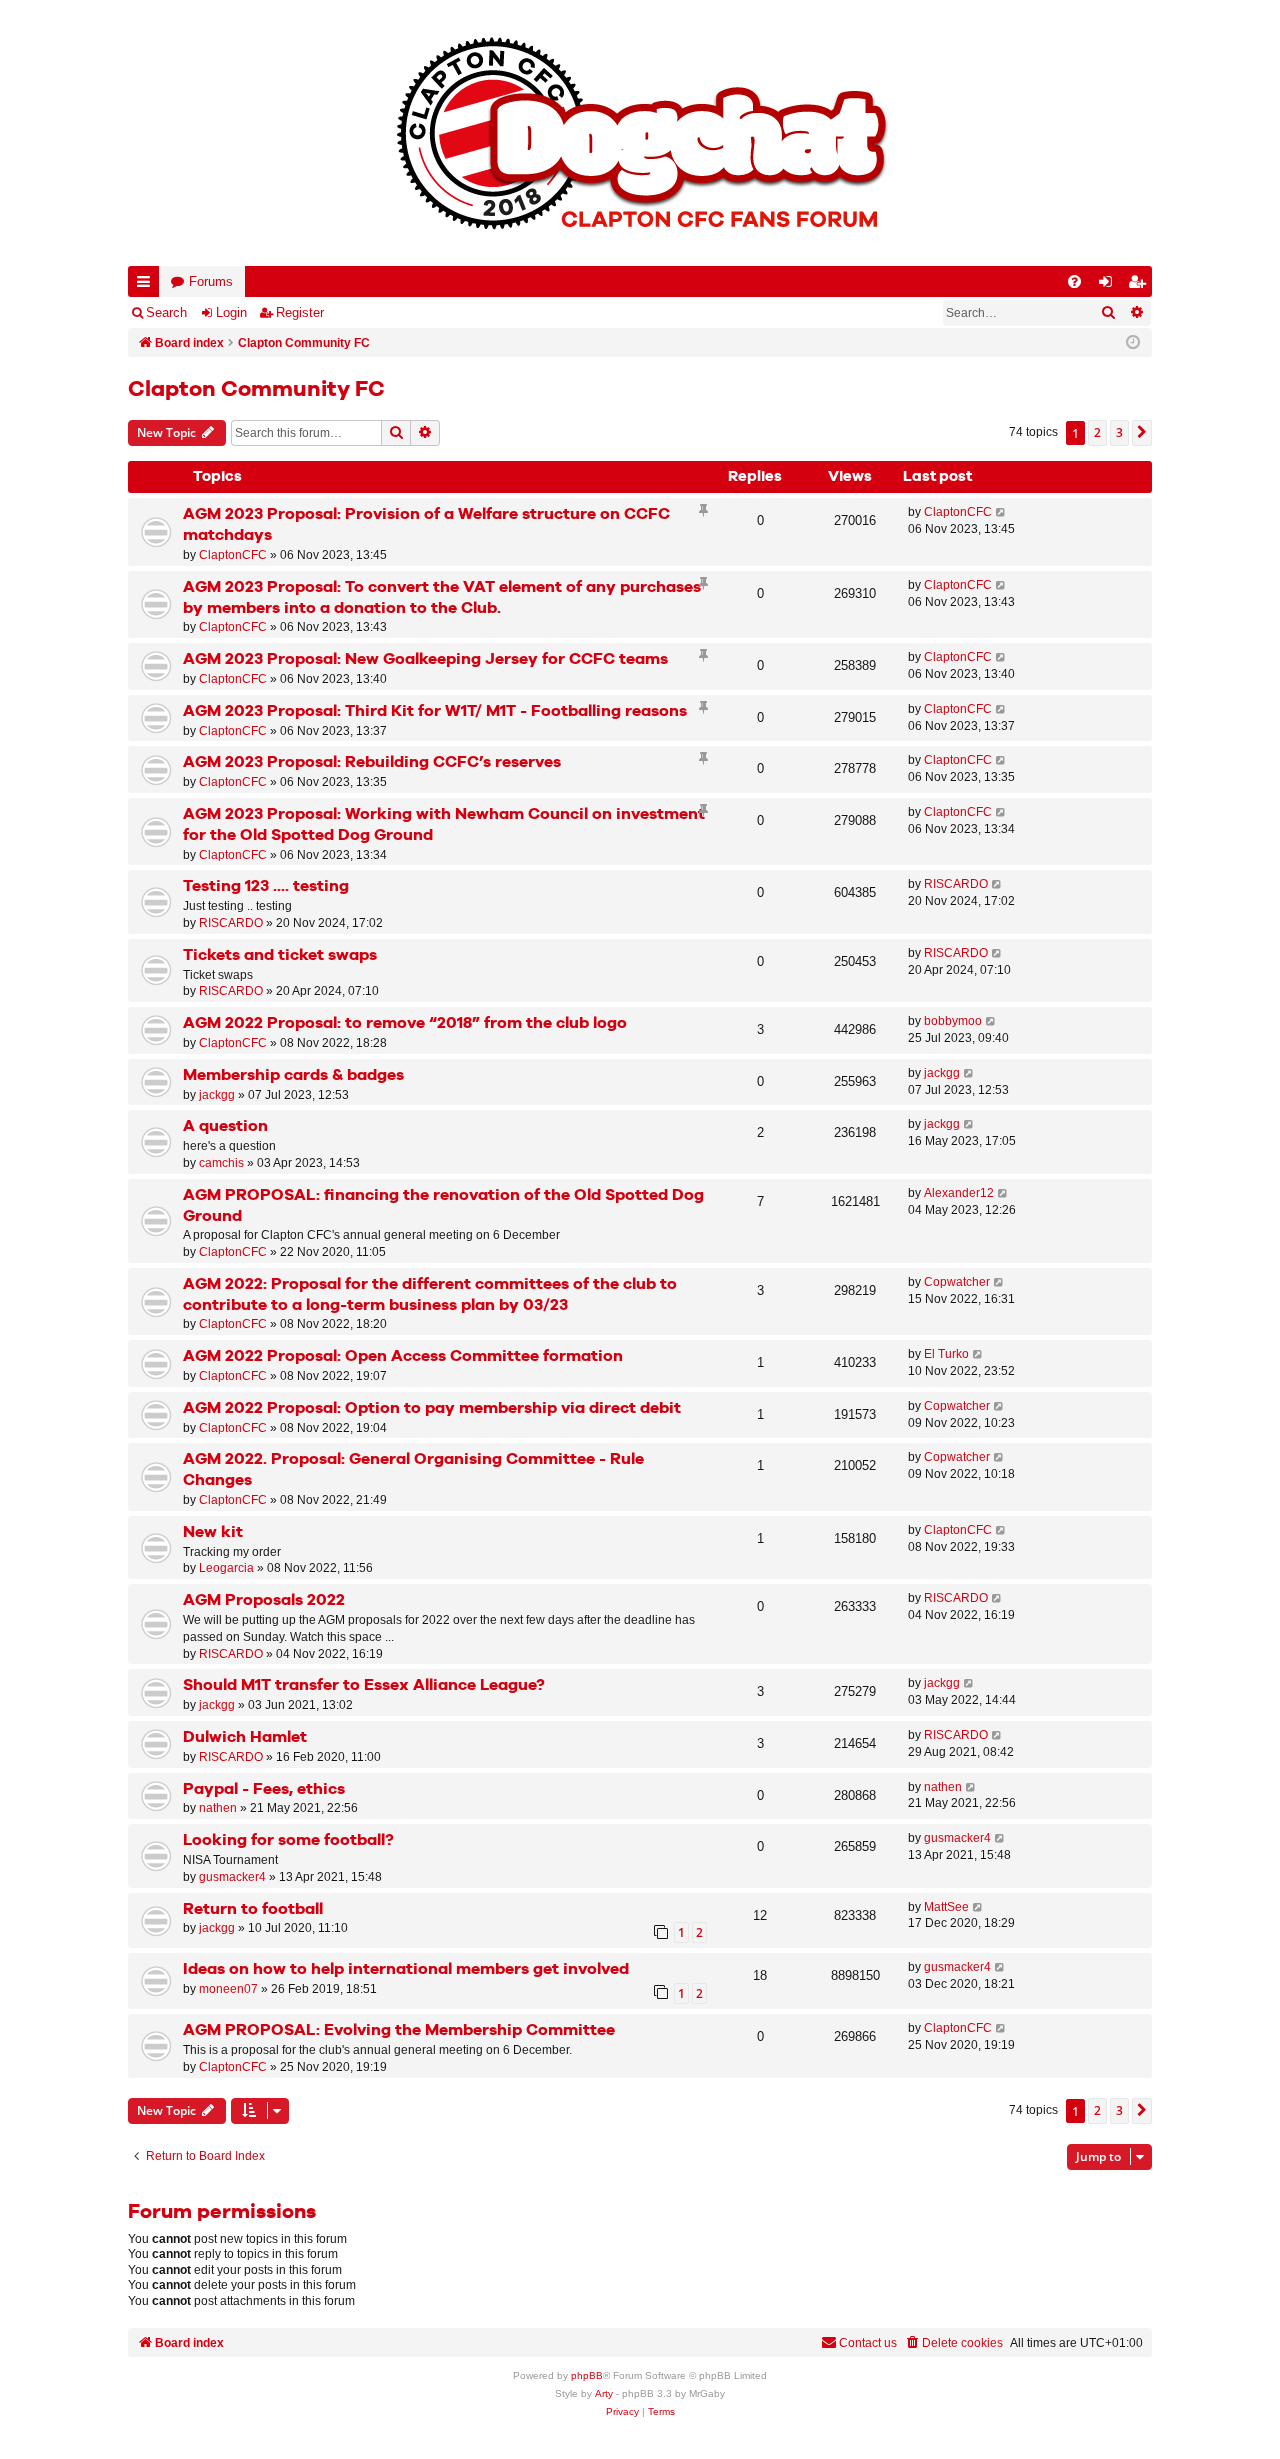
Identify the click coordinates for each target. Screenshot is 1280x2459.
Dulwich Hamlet (245, 1737)
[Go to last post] (1001, 512)
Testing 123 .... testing (266, 886)
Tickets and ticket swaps (280, 955)
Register (300, 312)
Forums (211, 281)
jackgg (217, 1095)
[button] (1142, 433)
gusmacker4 (232, 1877)
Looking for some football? (288, 1840)
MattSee (946, 1907)
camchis (221, 1163)
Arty (604, 2393)
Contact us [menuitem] (868, 2343)
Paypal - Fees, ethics (264, 1789)
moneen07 (228, 1989)
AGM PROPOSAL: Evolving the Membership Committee (399, 2030)
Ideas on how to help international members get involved (406, 1969)
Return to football (253, 1909)
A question (225, 1126)
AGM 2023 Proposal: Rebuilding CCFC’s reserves (372, 762)
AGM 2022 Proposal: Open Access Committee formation (403, 1356)
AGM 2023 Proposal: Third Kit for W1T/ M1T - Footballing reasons (435, 711)
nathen (218, 1808)
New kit (213, 1532)
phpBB (587, 2375)
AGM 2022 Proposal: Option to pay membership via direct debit (432, 1408)
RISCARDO (231, 923)
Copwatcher (957, 1282)
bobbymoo (953, 1021)
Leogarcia (226, 1568)
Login (231, 312)
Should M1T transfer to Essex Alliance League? (364, 1685)
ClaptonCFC (233, 555)
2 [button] (1097, 432)
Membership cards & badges (293, 1075)
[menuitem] (1074, 281)
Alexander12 (959, 1193)
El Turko (946, 1354)
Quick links (147, 285)
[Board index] (640, 133)
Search (166, 312)
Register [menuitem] (1141, 285)
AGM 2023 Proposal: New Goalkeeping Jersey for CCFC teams (425, 659)
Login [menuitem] (1110, 285)
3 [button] (1119, 432)
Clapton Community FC (256, 390)
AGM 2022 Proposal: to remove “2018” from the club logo (405, 1023)
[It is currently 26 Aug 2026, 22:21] (1133, 343)
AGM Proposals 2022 (264, 1600)
